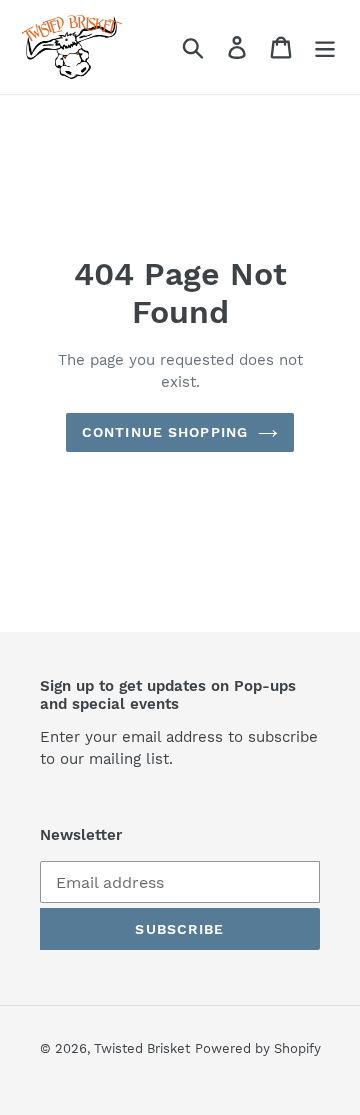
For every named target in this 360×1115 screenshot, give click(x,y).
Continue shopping (165, 432)
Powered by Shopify (258, 1048)
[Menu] (325, 47)
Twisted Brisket (142, 1048)
